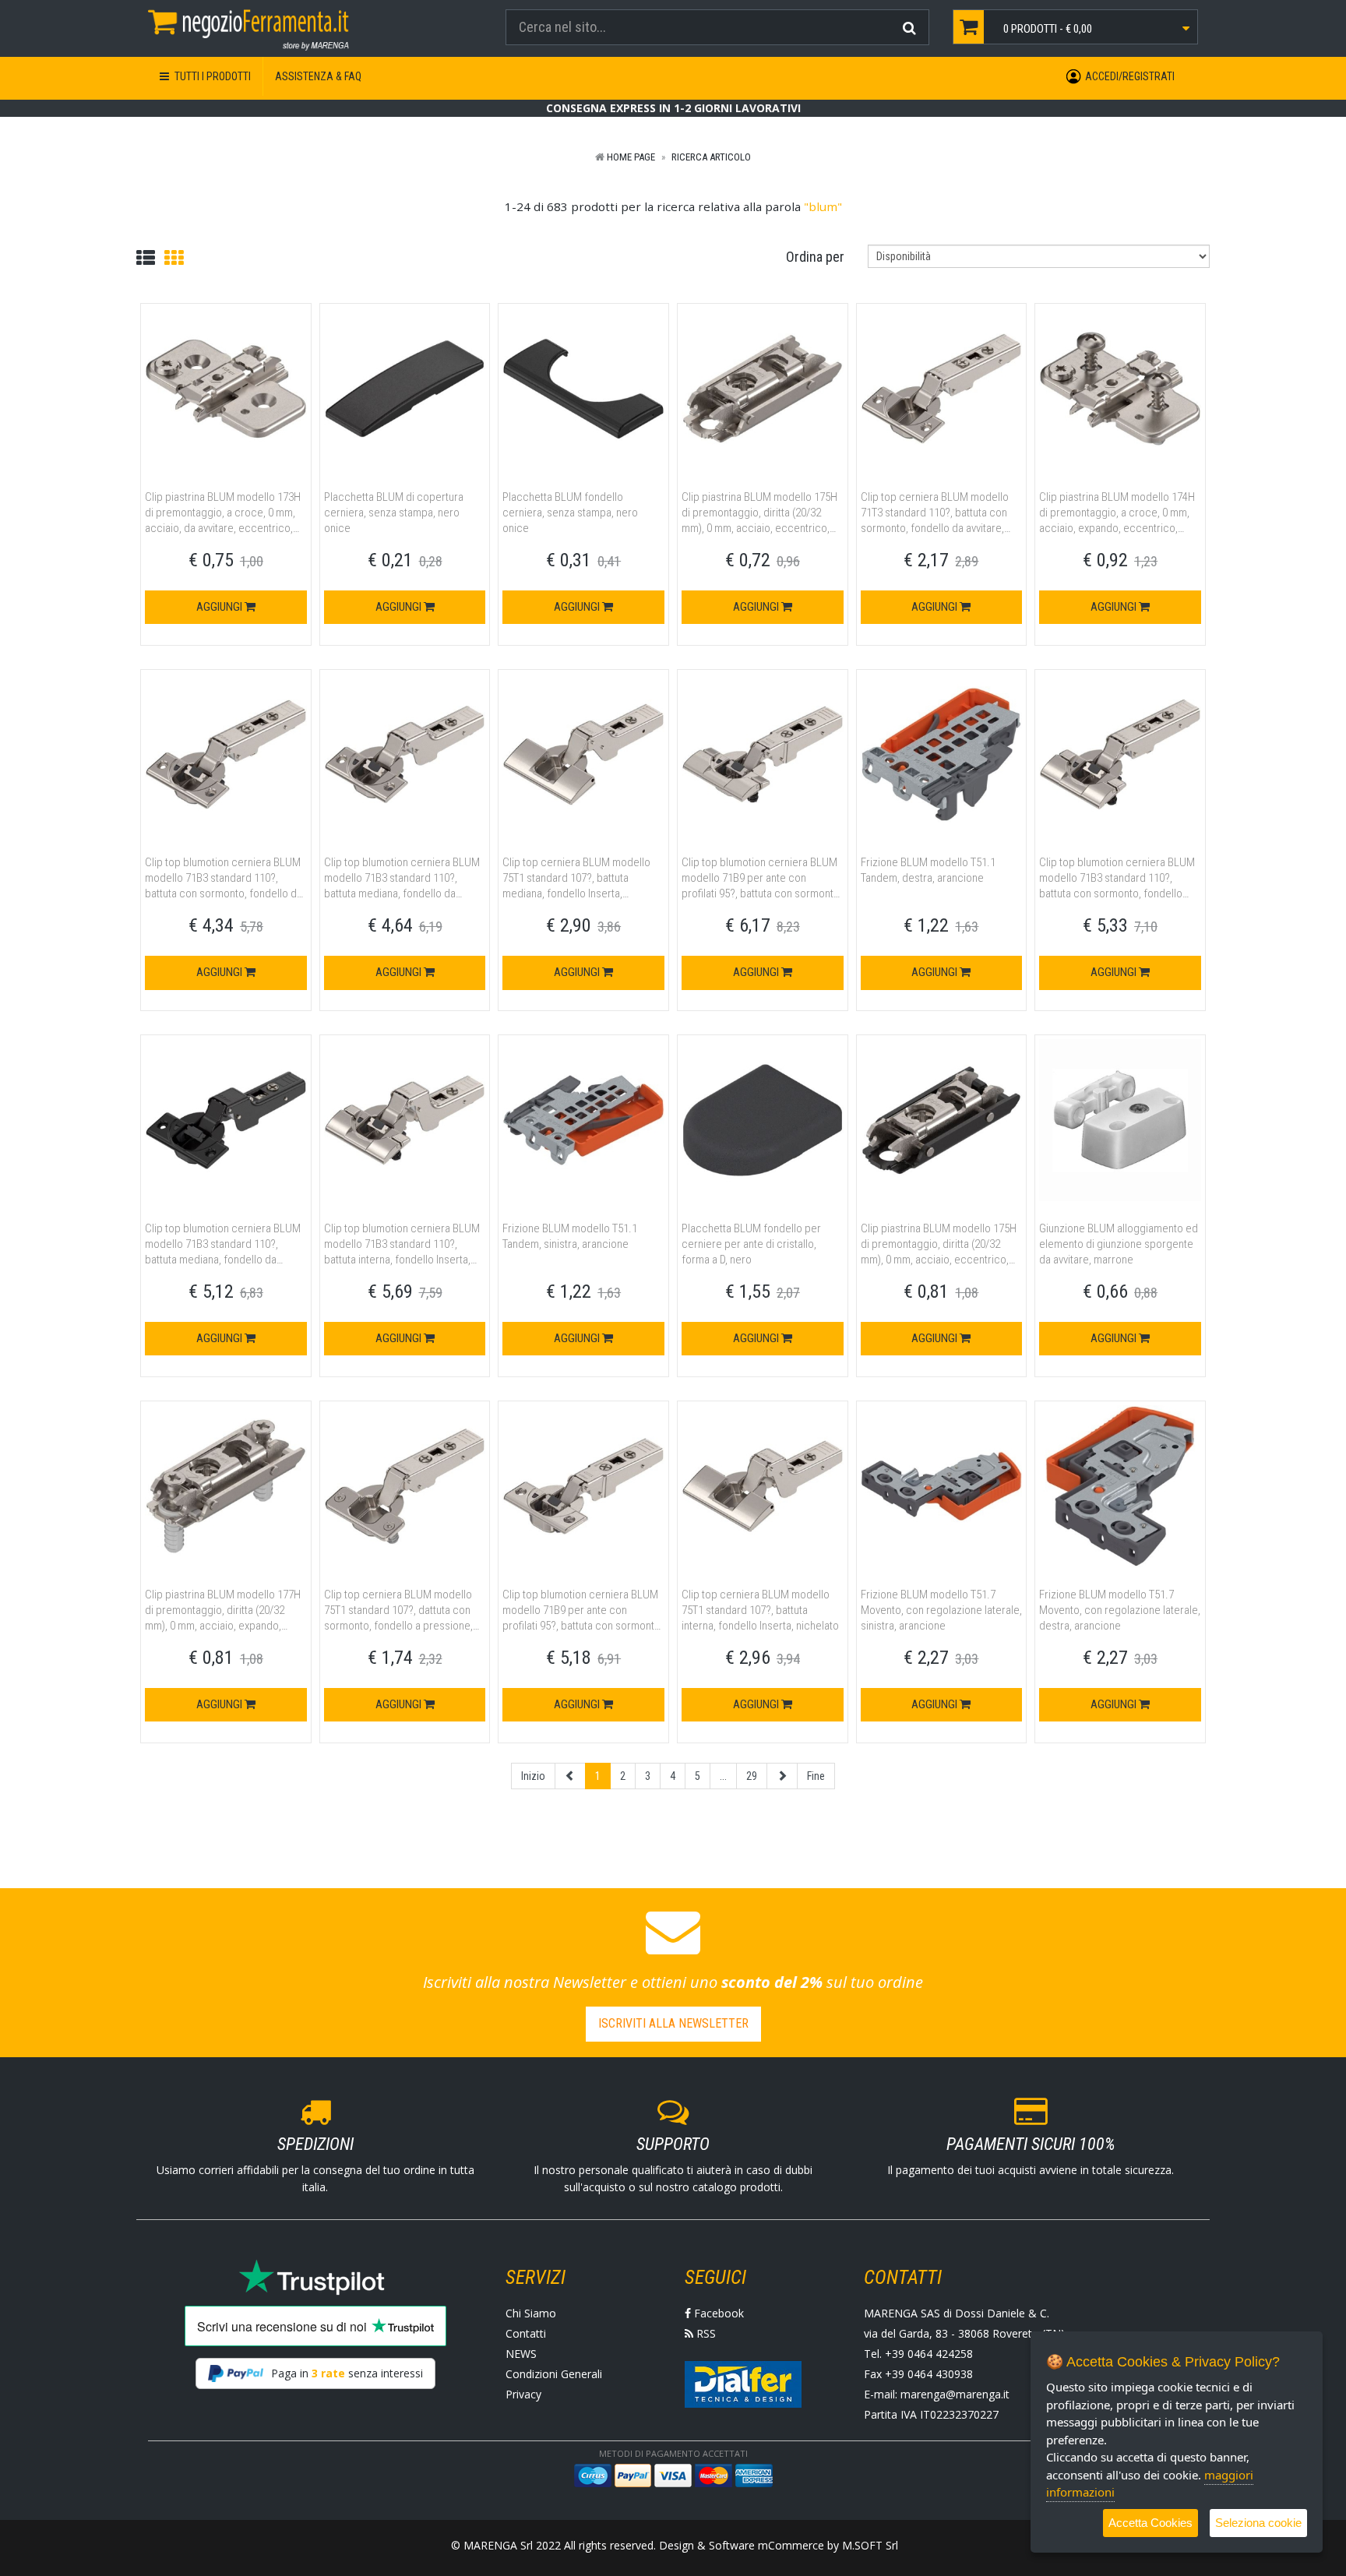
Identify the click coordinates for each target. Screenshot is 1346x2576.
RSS (705, 2333)
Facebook (717, 2313)
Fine (816, 1776)
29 (752, 1776)
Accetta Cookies (1150, 2523)
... (723, 1776)
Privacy (523, 2394)
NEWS (521, 2354)
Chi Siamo (531, 2313)
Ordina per (815, 257)
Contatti (526, 2333)
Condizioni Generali (554, 2374)
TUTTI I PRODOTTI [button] (211, 76)
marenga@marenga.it (955, 2394)
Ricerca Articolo (711, 157)
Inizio (533, 1776)
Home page (631, 157)
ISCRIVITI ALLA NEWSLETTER (673, 2023)
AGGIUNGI (220, 607)
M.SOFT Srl (870, 2545)
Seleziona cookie (1258, 2523)
